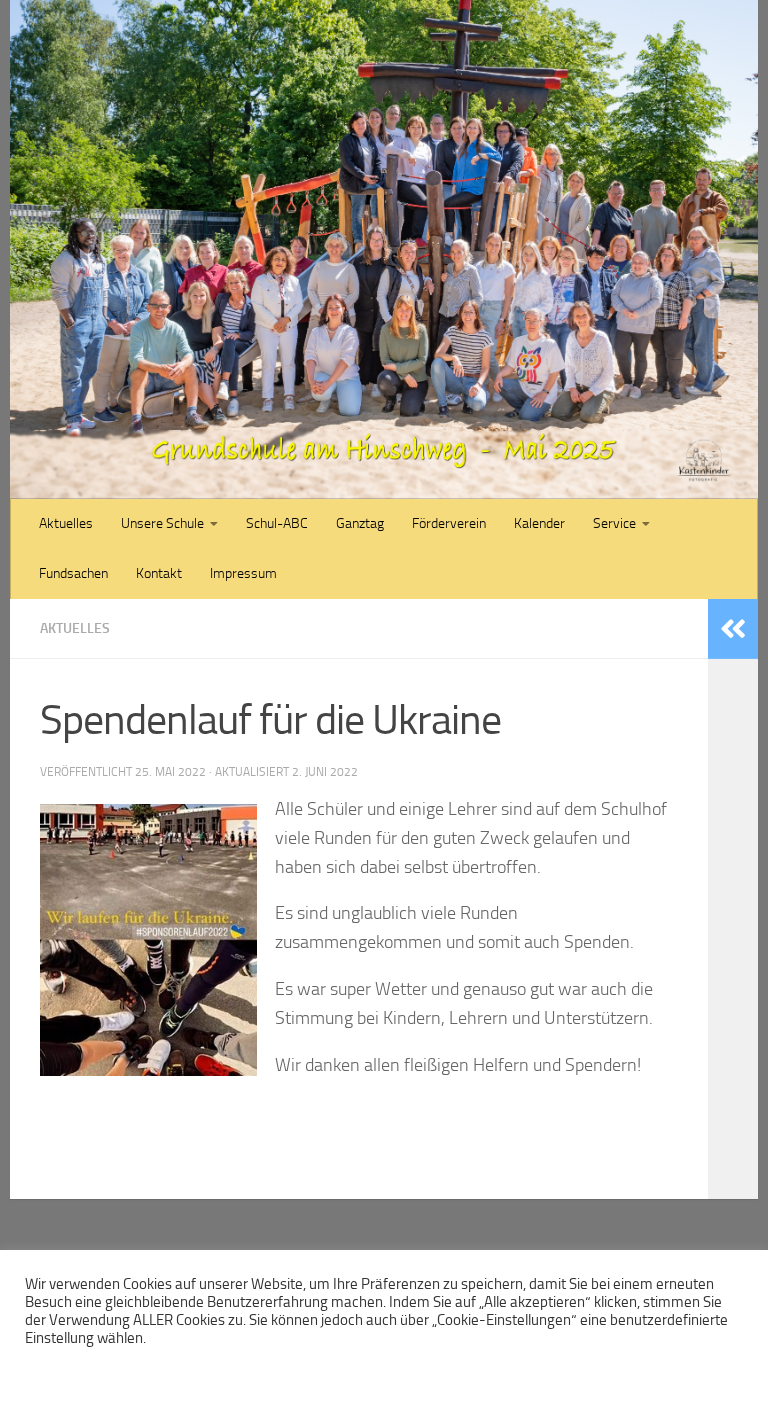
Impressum (243, 573)
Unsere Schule (162, 523)
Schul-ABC (277, 523)
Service (614, 523)
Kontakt (159, 573)
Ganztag (360, 523)
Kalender (539, 523)
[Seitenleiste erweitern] (733, 629)
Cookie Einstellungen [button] (95, 1377)
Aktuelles (66, 523)
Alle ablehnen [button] (225, 1377)
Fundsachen (73, 573)
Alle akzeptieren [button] (337, 1377)
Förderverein (449, 523)
